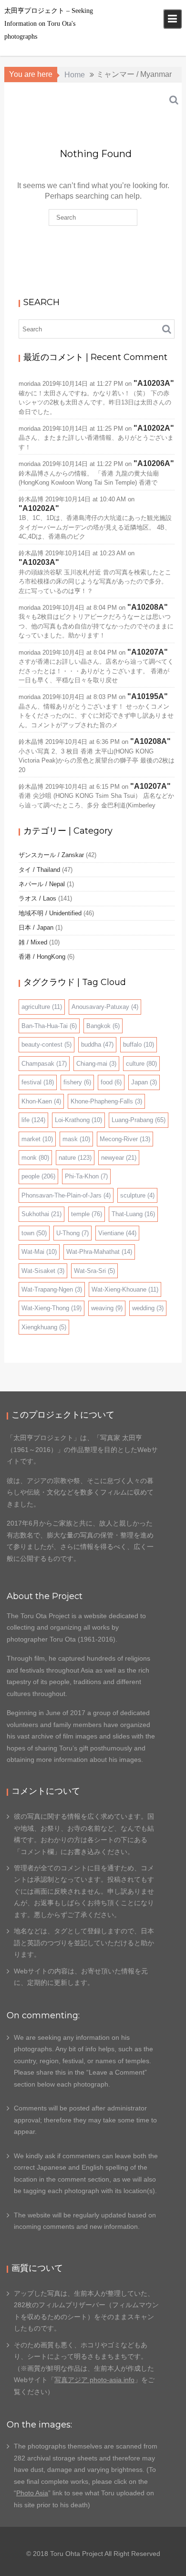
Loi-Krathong (78, 1120)
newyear (119, 1158)
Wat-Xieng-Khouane (125, 1289)
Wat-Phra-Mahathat (99, 1252)
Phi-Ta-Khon (86, 1176)
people (38, 1176)
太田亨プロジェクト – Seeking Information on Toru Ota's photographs (49, 24)
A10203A (154, 383)
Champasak (44, 1064)
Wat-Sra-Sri (94, 1271)
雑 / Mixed (33, 942)
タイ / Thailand (39, 870)
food (111, 1082)
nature (75, 1158)
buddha (97, 1044)
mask (76, 1139)
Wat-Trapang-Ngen (52, 1289)
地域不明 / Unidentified (50, 913)
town (34, 1233)
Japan (144, 1082)
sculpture (137, 1195)
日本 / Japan (36, 928)
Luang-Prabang (139, 1120)
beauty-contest (46, 1044)
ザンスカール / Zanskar (51, 855)
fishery (77, 1082)
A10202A (154, 428)
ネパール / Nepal (42, 884)
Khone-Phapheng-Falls (106, 1101)
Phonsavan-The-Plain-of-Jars (66, 1195)
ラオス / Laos (37, 898)
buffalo (139, 1044)
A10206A (154, 463)
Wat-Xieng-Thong (52, 1308)
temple (87, 1214)
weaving (107, 1308)
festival (38, 1082)
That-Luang (133, 1214)
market (37, 1139)
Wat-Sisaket (43, 1271)
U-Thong (72, 1233)
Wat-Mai (39, 1252)
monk (35, 1158)
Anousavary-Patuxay (105, 1007)
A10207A (148, 652)
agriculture (42, 1007)
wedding (148, 1308)
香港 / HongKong (42, 957)
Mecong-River (125, 1139)
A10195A (148, 696)
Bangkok (103, 1026)
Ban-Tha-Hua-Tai (49, 1026)
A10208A (148, 607)
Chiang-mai (96, 1064)
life (33, 1120)
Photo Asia (32, 2493)
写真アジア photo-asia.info (94, 2380)
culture (141, 1064)
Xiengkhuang (44, 1327)
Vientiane (117, 1233)
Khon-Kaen (41, 1101)
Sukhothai (41, 1214)
